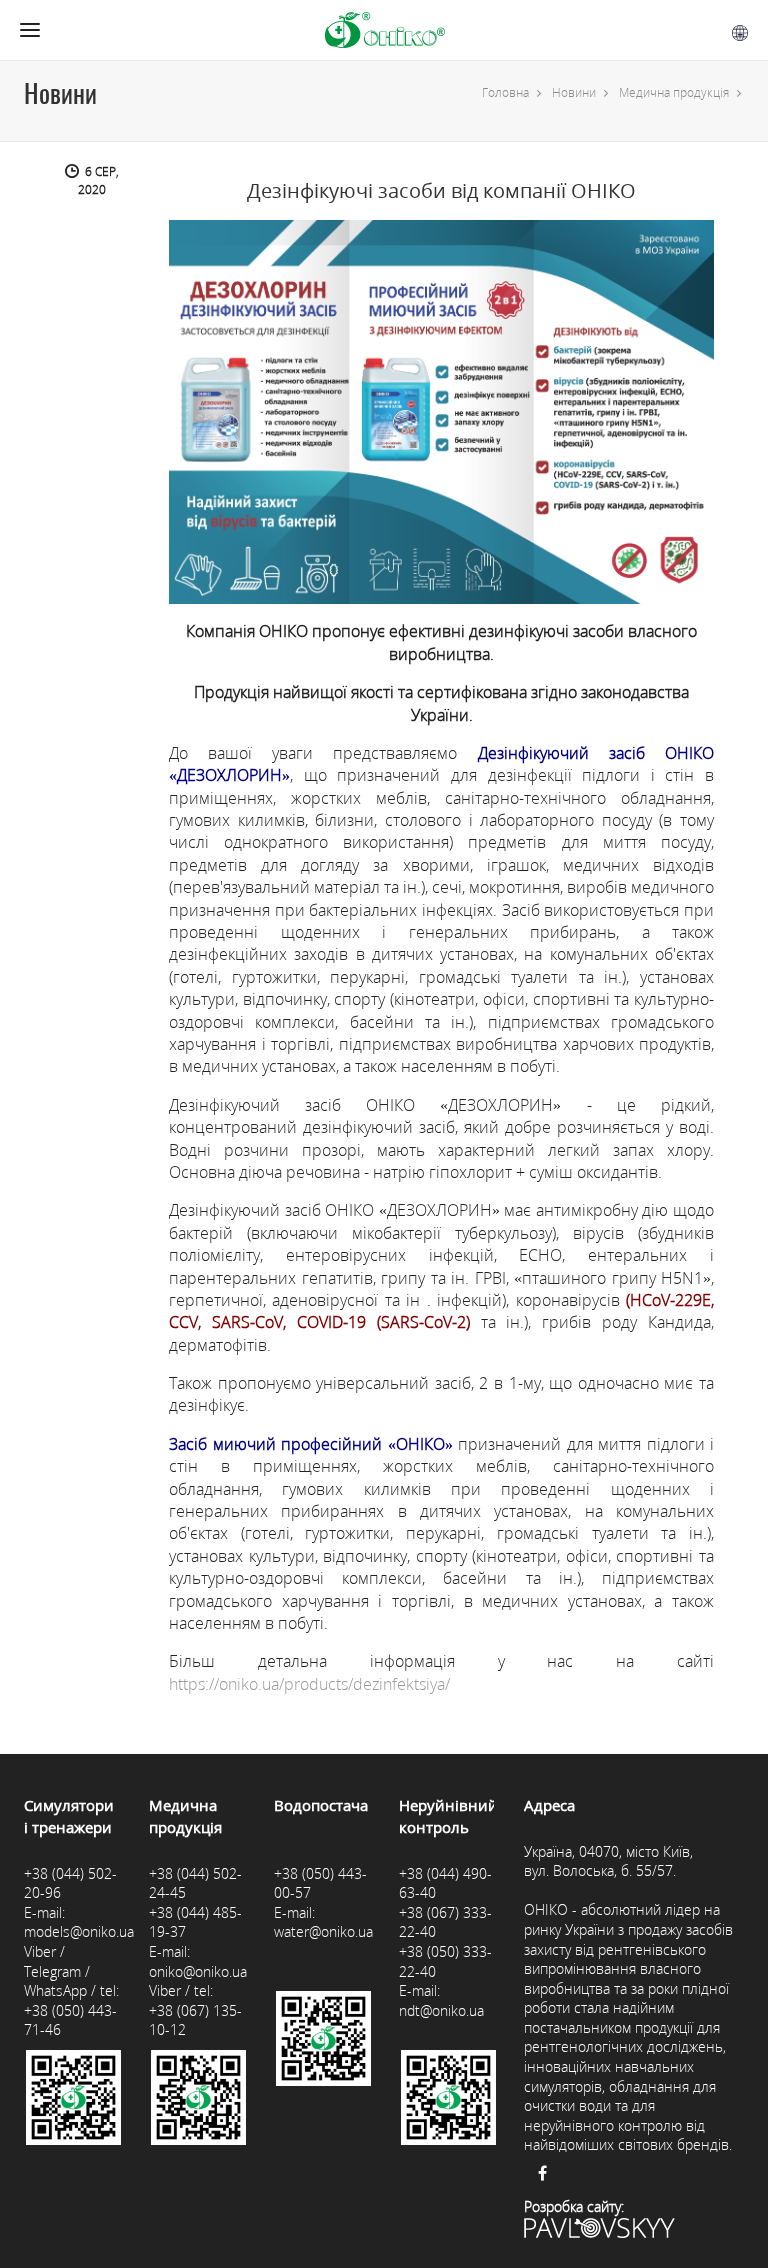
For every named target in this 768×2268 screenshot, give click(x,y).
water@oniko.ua (323, 1931)
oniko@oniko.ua (198, 1971)
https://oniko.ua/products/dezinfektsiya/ (309, 1684)
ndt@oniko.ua (441, 2010)
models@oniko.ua (79, 1931)
